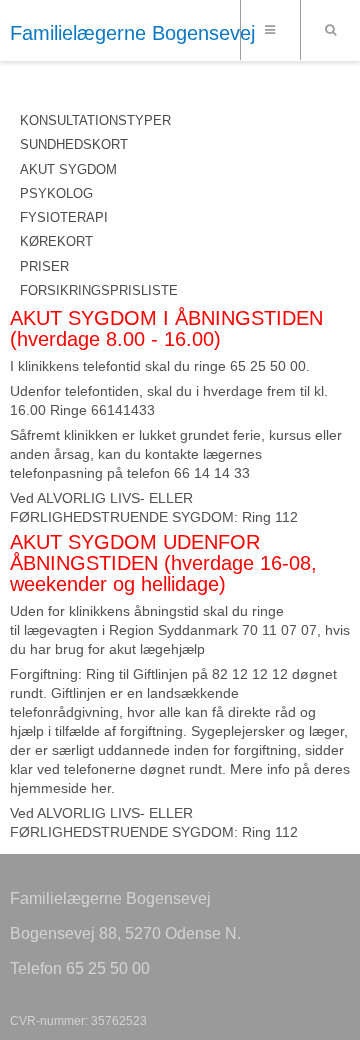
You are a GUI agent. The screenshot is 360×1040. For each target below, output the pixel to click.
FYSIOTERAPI (64, 217)
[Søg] (330, 30)
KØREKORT (56, 241)
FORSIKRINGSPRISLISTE (99, 290)
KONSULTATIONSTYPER (95, 120)
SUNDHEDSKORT (74, 144)
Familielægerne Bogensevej (132, 33)
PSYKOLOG (56, 193)
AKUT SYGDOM (68, 169)
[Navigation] (270, 30)
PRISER (44, 266)
